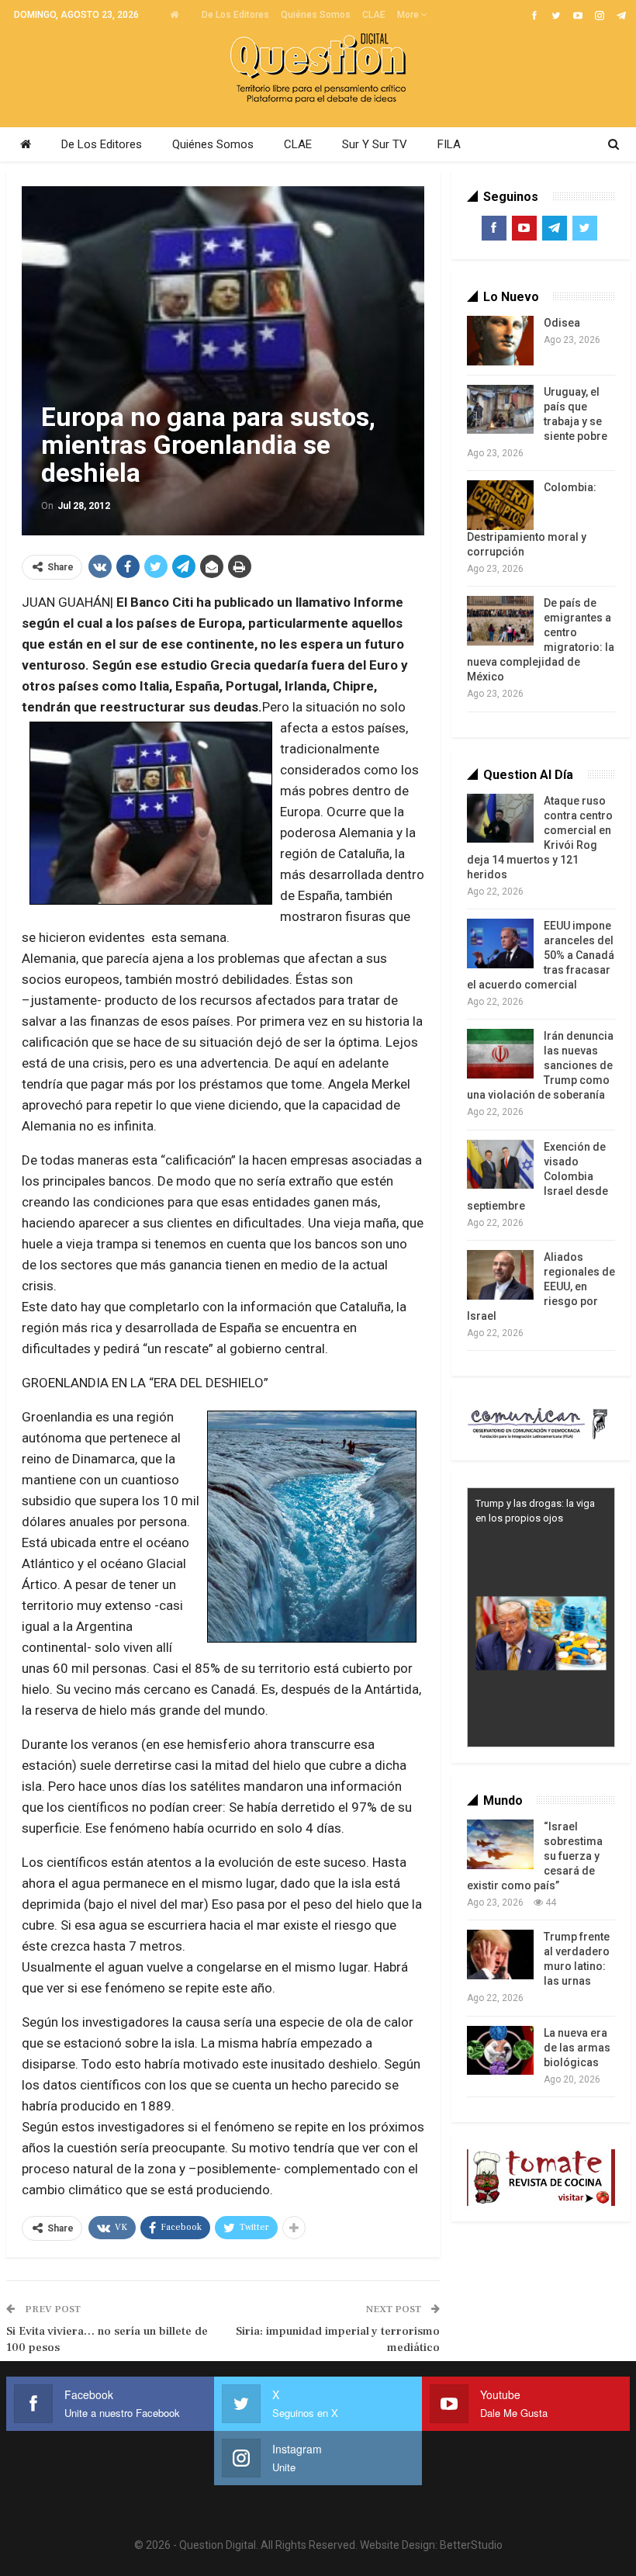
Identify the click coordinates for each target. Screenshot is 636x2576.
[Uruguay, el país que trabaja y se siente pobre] (500, 410)
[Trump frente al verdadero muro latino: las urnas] (500, 1955)
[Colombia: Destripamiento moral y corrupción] (500, 505)
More (409, 15)
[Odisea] (500, 341)
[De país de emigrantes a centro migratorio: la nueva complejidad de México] (500, 621)
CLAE (374, 15)
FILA (449, 144)
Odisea (562, 323)
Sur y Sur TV (375, 144)
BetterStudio (471, 2545)
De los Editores (235, 15)
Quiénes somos (316, 15)
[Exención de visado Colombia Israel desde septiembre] (500, 1165)
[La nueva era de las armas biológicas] (500, 2051)
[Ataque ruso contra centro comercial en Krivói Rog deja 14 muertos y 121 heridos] (500, 819)
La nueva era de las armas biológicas (577, 2048)
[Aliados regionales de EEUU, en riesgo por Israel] (500, 1275)
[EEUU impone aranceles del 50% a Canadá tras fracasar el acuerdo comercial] (500, 943)
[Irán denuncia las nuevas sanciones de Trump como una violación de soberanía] (500, 1054)
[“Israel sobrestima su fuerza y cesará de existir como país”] (500, 1844)
